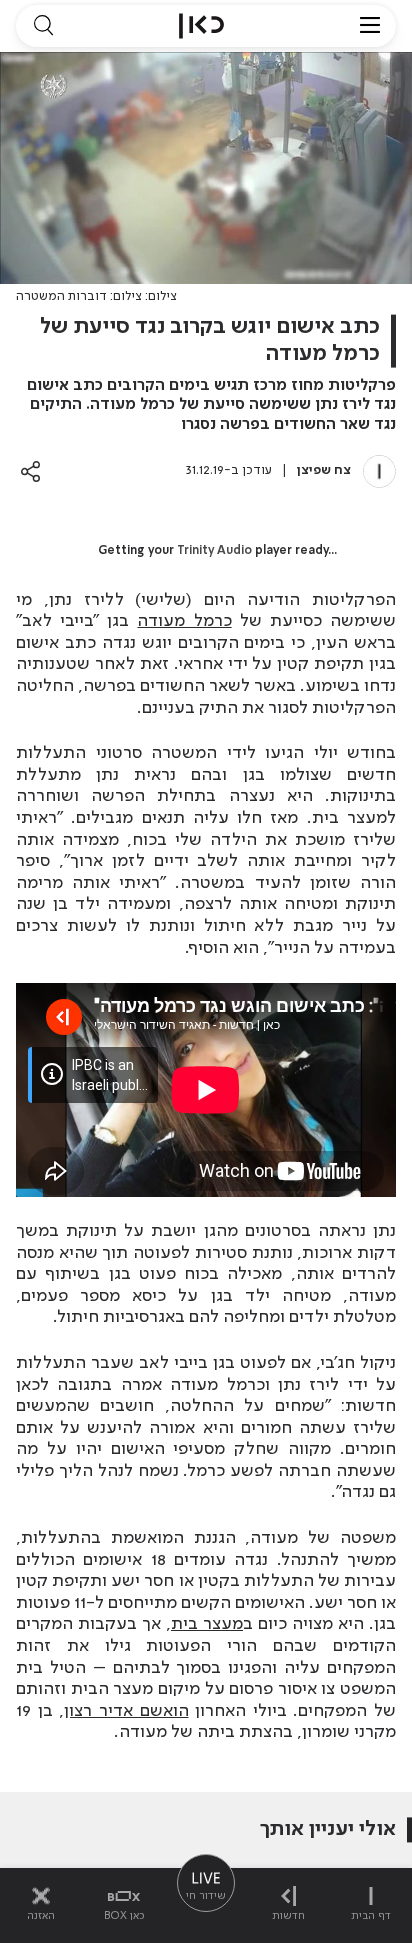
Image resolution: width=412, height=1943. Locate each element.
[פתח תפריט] (370, 26)
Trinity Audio (214, 551)
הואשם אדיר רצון (126, 1711)
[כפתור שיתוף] (30, 471)
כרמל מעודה (184, 621)
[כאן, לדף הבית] (201, 26)
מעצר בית (207, 1624)
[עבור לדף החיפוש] (43, 26)
